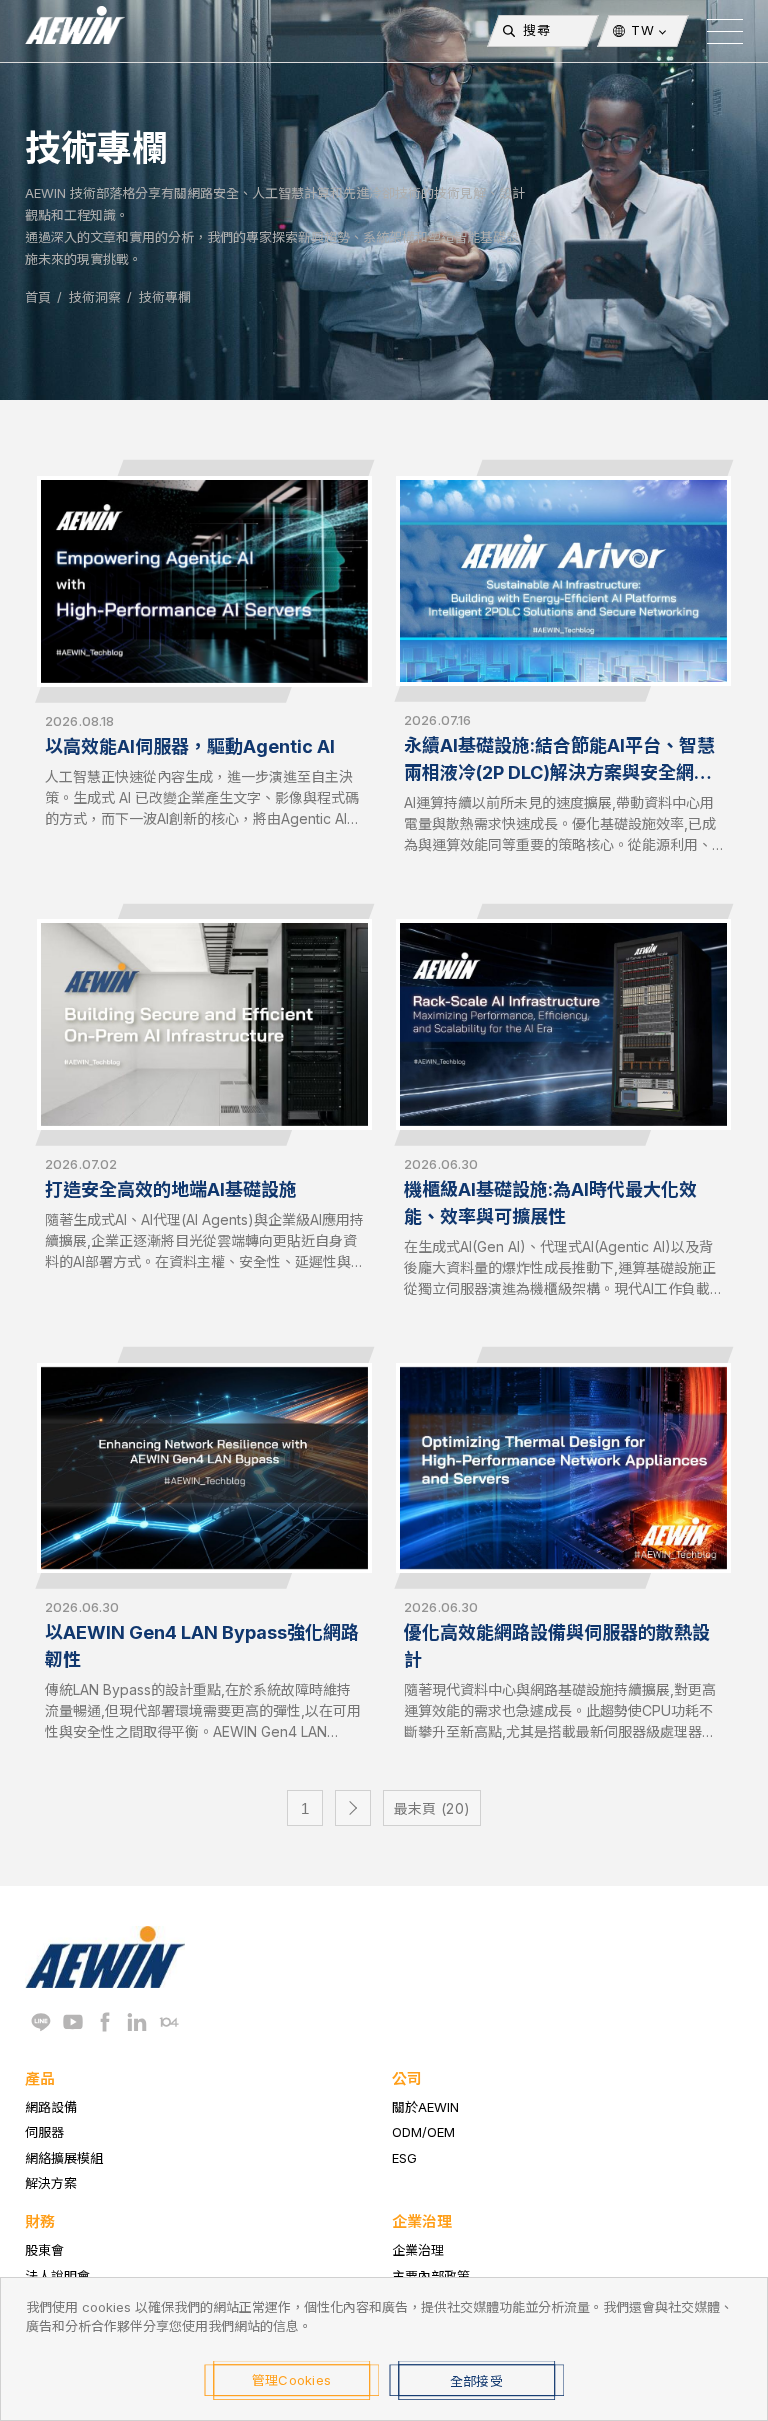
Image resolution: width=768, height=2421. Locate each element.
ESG (404, 2158)
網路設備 (51, 2107)
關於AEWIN (425, 2107)
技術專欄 (165, 297)
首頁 (38, 297)
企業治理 (418, 2250)
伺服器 (44, 2132)
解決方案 (51, 2183)
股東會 (44, 2250)
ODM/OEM (423, 2132)
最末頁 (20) (432, 1808)
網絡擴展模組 (64, 2158)
